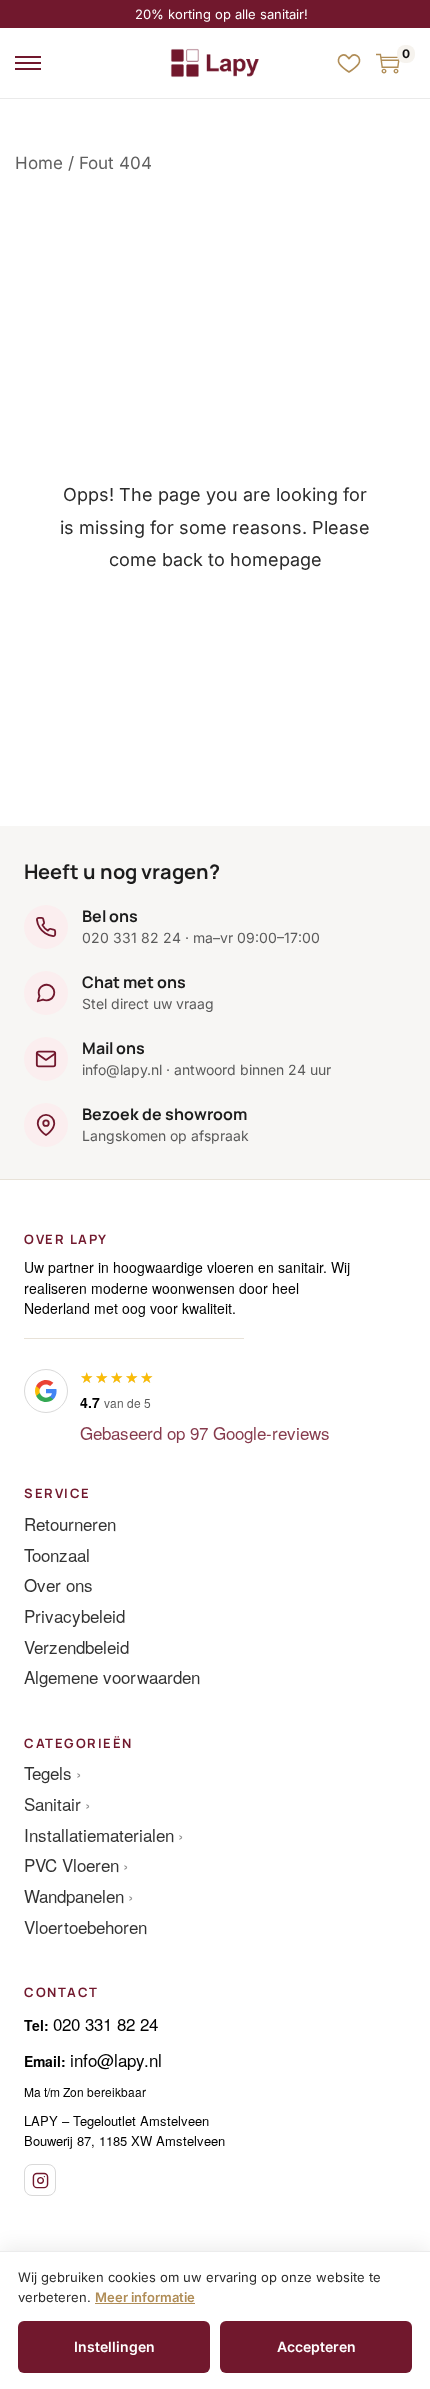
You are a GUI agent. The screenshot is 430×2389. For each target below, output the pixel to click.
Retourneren (70, 1523)
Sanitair (52, 1803)
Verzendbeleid (76, 1646)
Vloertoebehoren (85, 1926)
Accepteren (316, 2346)
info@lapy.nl (116, 2059)
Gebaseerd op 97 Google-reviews (205, 1432)
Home (39, 163)
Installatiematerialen (99, 1834)
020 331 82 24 (105, 2023)
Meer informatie (145, 2297)
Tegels (48, 1772)
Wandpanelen (74, 1895)
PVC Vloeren (71, 1864)
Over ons (58, 1584)
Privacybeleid (74, 1615)
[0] (388, 63)
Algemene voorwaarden (112, 1676)
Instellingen (114, 2346)
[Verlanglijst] (349, 63)
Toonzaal (57, 1554)
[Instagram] (40, 2180)
